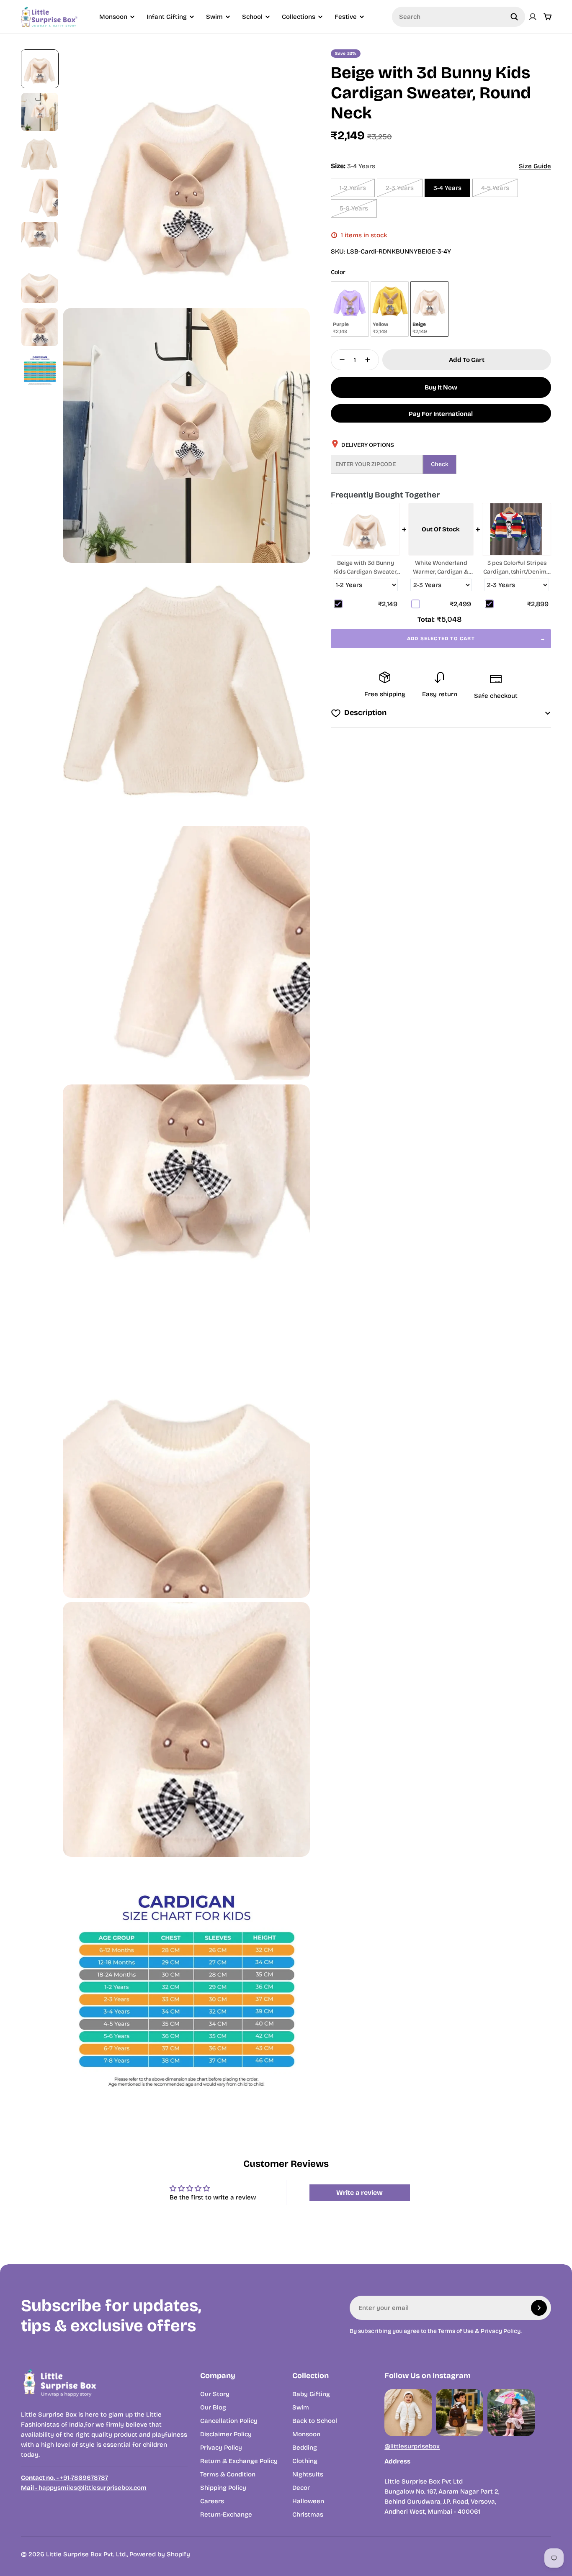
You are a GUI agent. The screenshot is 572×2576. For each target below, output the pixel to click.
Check (440, 464)
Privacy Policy (501, 2331)
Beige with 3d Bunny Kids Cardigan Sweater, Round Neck (365, 568)
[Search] (514, 17)
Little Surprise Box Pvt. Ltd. (86, 2554)
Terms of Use (456, 2331)
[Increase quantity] (370, 360)
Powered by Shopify (160, 2554)
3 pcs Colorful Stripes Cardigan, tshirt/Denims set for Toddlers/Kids (516, 568)
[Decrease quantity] (340, 360)
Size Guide (535, 166)
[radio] (350, 309)
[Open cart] (548, 17)
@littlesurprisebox (412, 2446)
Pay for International (441, 414)
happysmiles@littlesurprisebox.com (84, 2488)
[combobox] (459, 17)
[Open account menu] (533, 17)
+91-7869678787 (64, 2478)
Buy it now (441, 387)
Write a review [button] (359, 2193)
